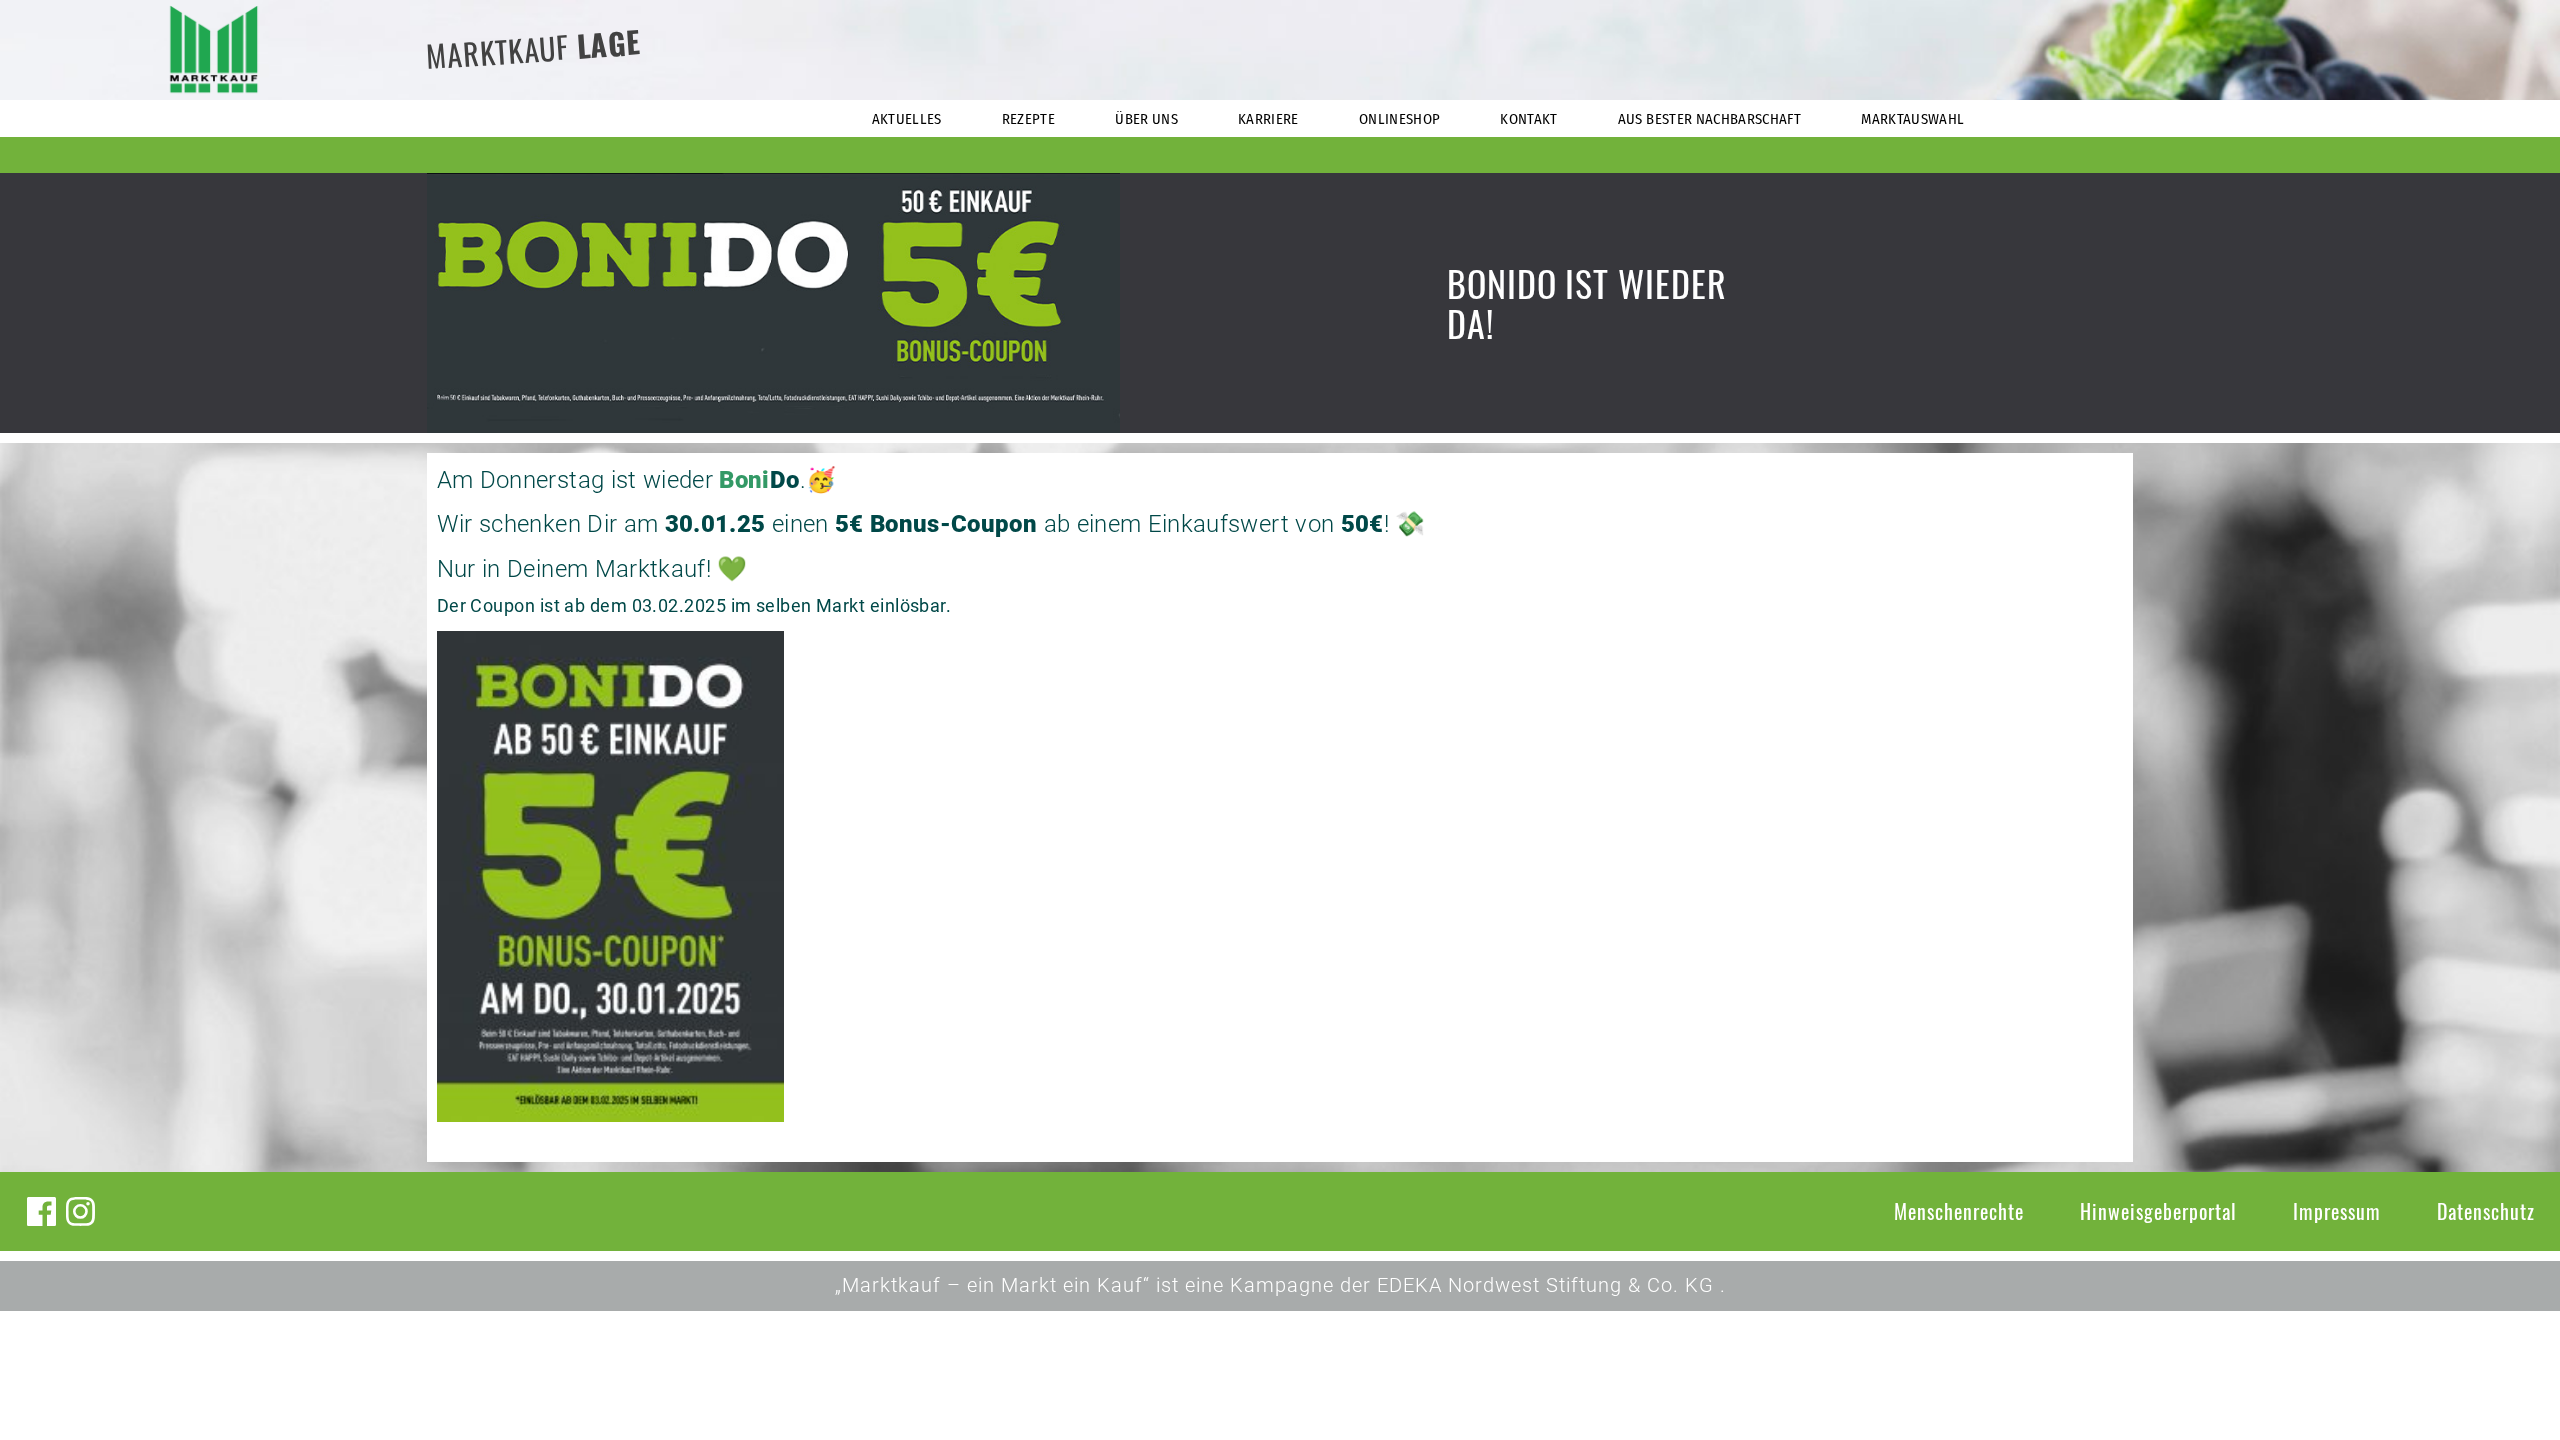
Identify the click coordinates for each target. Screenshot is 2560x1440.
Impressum (2337, 1211)
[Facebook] (41, 1211)
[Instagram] (80, 1211)
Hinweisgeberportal (2158, 1211)
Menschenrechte (1959, 1211)
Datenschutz (2486, 1211)
